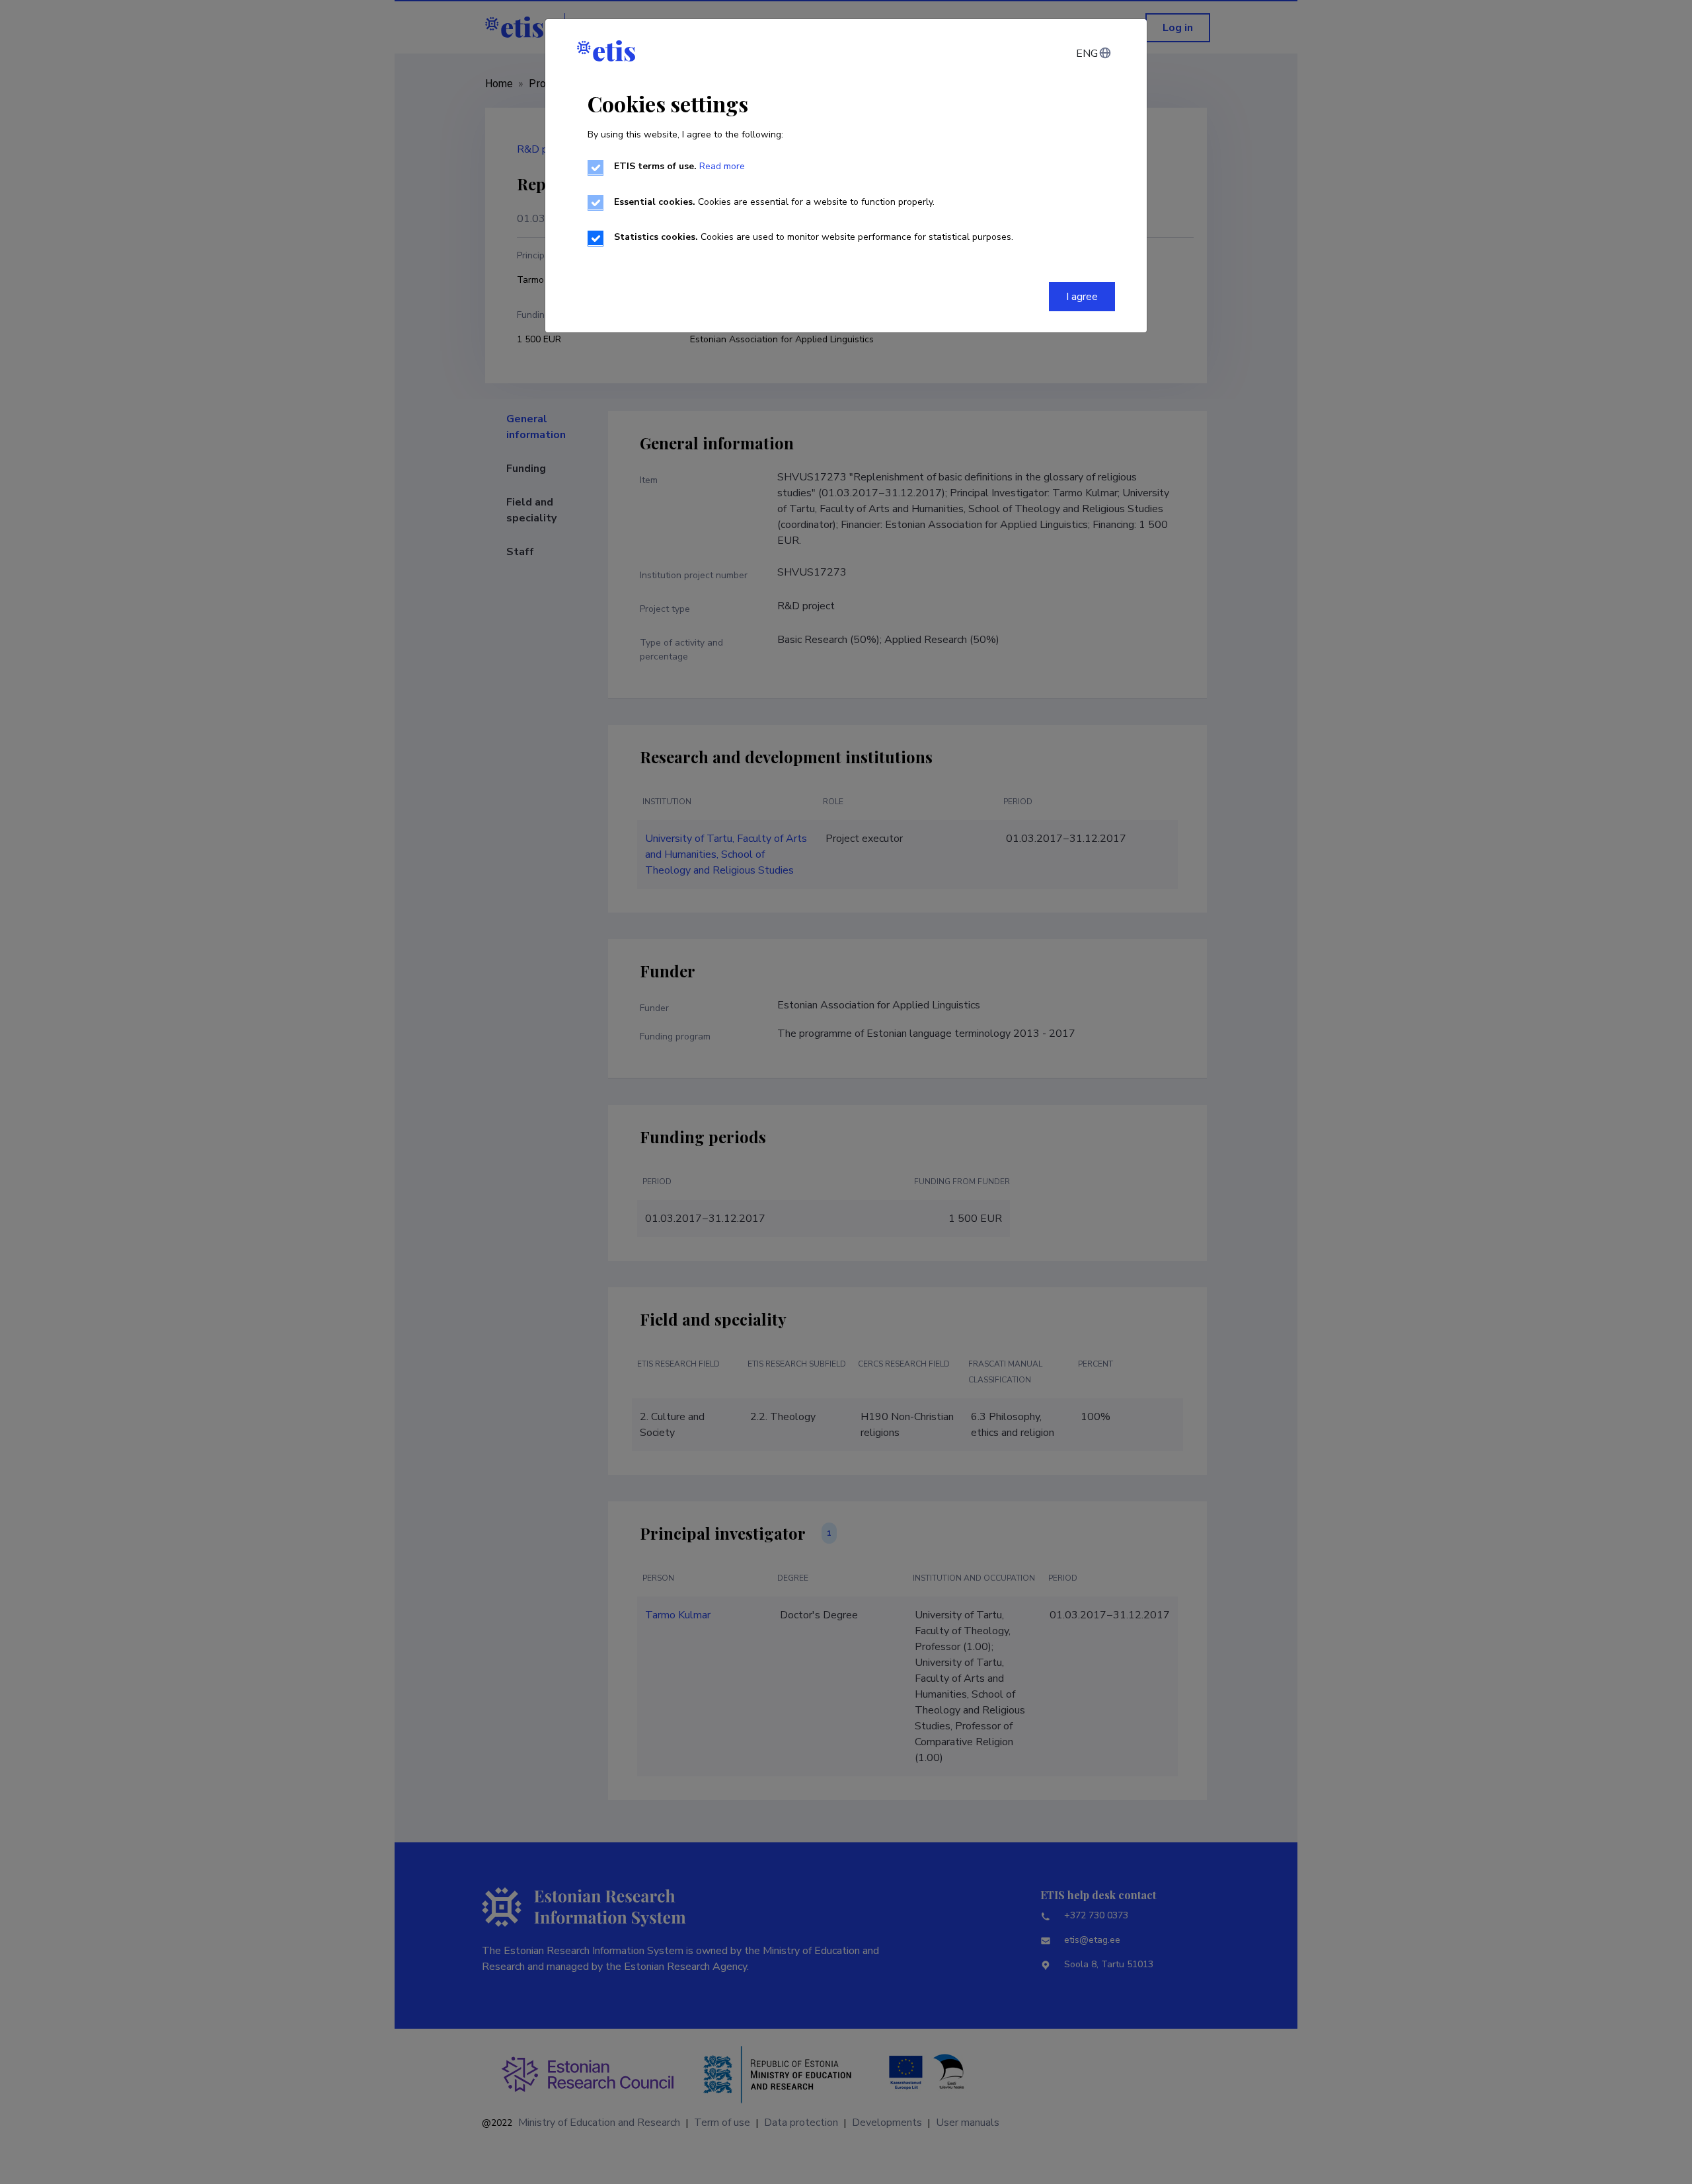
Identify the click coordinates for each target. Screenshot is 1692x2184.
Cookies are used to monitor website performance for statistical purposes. (814, 237)
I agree (1082, 297)
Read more (722, 166)
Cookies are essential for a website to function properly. (774, 202)
